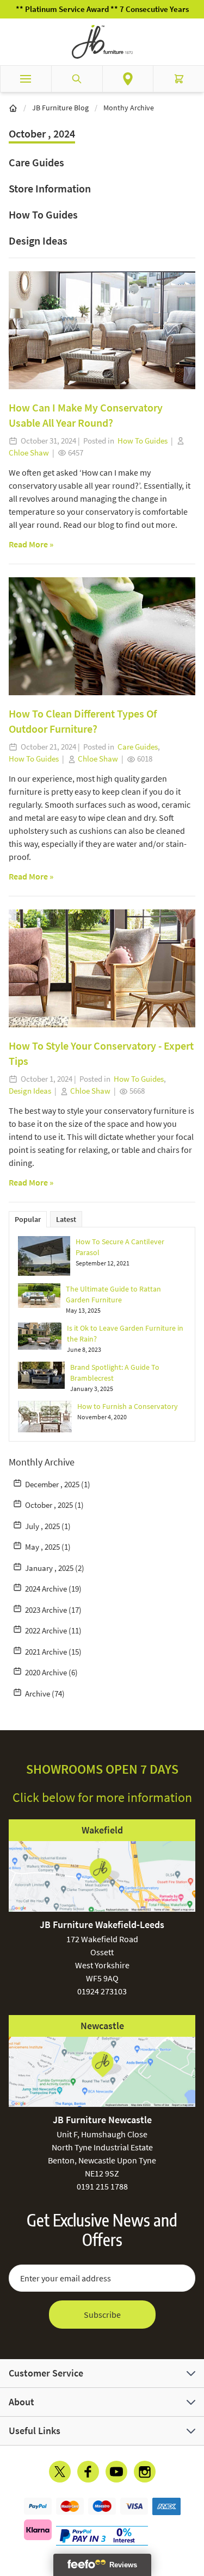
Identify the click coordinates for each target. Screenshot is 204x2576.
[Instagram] (145, 2472)
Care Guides (36, 162)
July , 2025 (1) (48, 1526)
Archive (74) (45, 1694)
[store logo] (102, 42)
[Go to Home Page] (13, 108)
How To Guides (43, 214)
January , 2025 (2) (55, 1568)
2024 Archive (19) (53, 1589)
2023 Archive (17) (53, 1610)
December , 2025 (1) (58, 1484)
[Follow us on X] (60, 2472)
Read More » (31, 544)
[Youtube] (116, 2472)
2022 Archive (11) (53, 1630)
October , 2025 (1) (54, 1505)
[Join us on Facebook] (88, 2472)
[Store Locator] (128, 79)
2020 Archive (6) (51, 1672)
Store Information (50, 188)
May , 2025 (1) (48, 1547)
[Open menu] (26, 79)
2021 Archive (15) (53, 1652)
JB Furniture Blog (60, 108)
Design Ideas (38, 241)
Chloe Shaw (29, 453)
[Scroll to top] (193, 2504)
